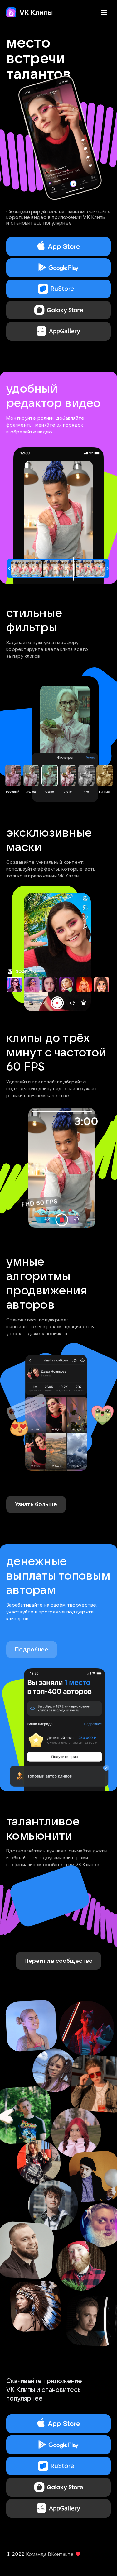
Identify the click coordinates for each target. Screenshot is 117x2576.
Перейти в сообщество (58, 1961)
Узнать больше (36, 1504)
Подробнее (32, 1649)
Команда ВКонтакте (50, 2554)
